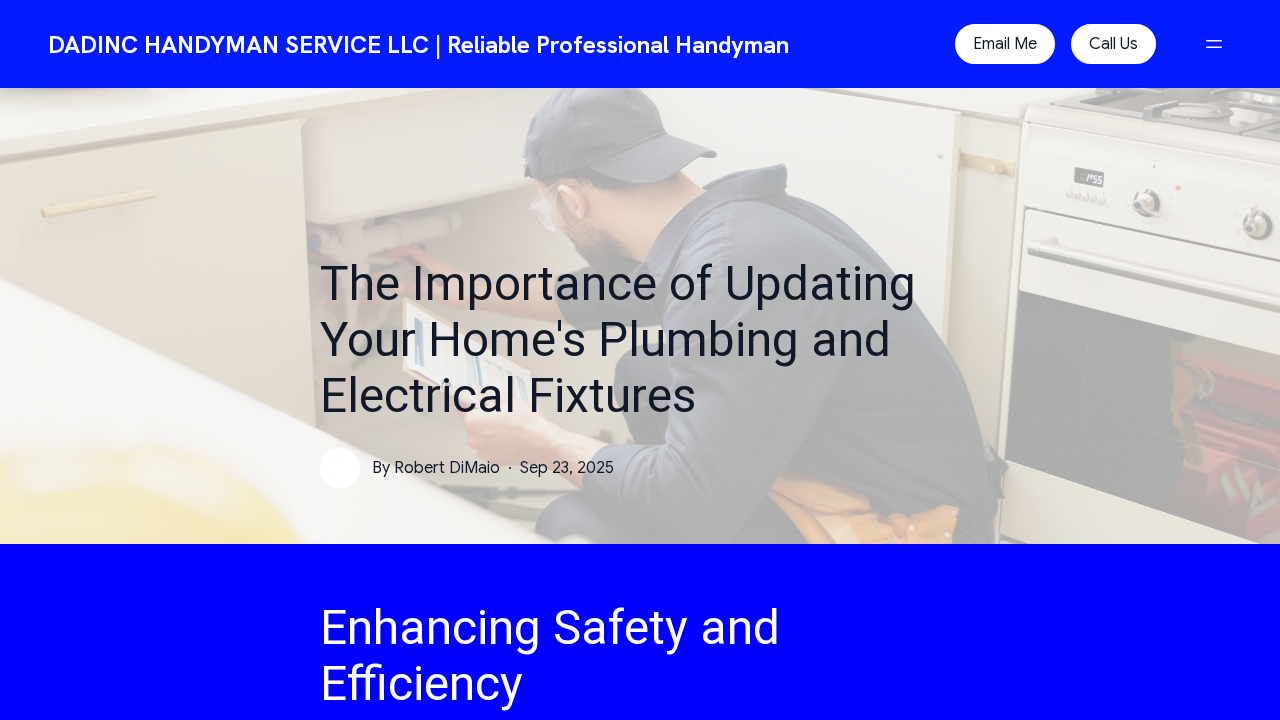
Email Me (1005, 44)
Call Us (1113, 44)
